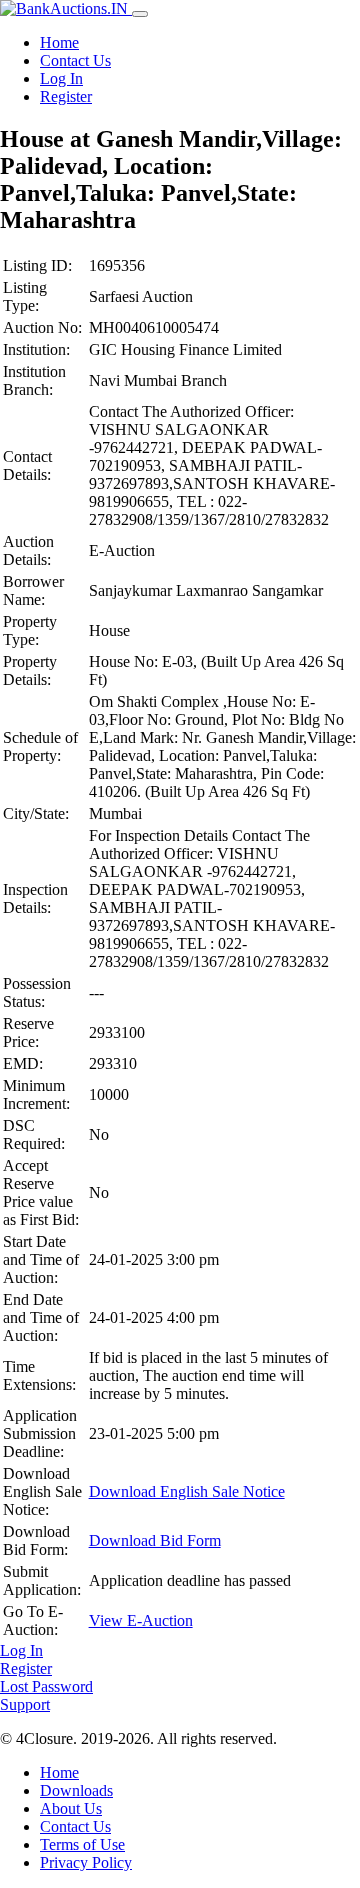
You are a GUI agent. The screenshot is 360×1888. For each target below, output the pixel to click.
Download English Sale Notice (187, 1491)
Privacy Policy (86, 1862)
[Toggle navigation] (140, 14)
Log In (61, 78)
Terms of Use (82, 1844)
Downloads (76, 1790)
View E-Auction (141, 1620)
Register (66, 96)
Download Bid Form (155, 1540)
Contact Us (75, 60)
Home (59, 42)
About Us (71, 1808)
